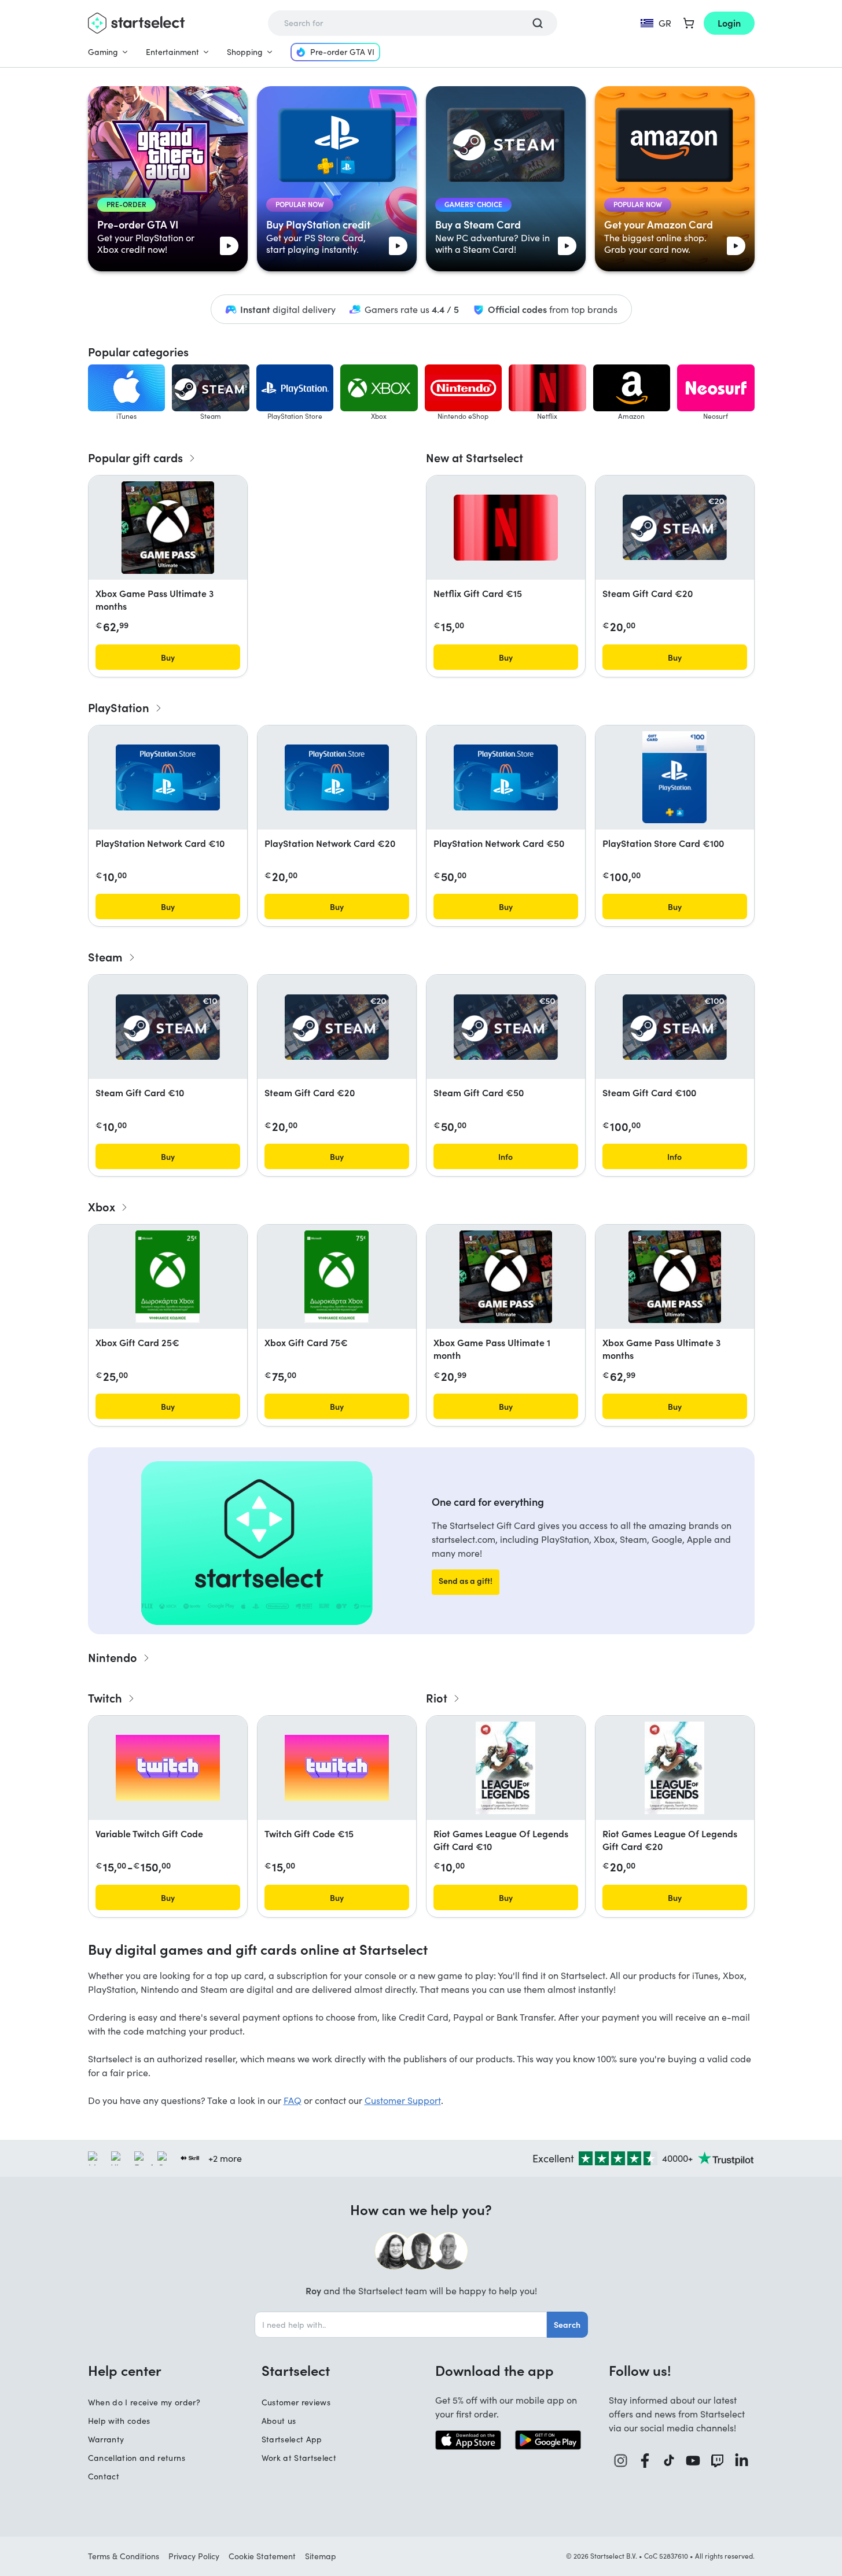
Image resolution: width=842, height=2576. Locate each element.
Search (567, 2324)
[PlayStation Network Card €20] (337, 777)
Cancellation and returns (137, 2458)
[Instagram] (621, 2461)
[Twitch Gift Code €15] (337, 1768)
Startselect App (292, 2439)
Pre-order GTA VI (342, 52)
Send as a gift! (466, 1580)
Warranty (106, 2439)
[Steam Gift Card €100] (675, 1027)
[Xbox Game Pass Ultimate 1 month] (506, 1277)
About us (279, 2421)
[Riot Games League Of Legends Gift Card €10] (505, 1768)
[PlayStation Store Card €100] (674, 777)
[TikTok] (669, 2461)
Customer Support (403, 2100)
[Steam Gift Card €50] (506, 1027)
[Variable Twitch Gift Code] (168, 1768)
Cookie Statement (262, 2556)
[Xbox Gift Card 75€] (337, 1277)
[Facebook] (645, 2461)
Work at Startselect (299, 2458)
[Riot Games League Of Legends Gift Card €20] (674, 1768)
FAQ (293, 2100)
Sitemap (321, 2556)
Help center (125, 2370)
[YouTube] (693, 2461)
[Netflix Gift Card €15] (506, 528)
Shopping (245, 52)
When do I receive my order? (144, 2402)
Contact (104, 2476)
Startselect (296, 2370)
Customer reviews (296, 2402)
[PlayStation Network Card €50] (506, 777)
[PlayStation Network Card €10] (168, 777)
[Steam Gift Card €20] (675, 527)
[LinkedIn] (742, 2461)
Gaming (103, 52)
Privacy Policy (194, 2556)
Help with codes (119, 2421)
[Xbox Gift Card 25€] (168, 1277)
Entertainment (172, 52)
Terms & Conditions (124, 2556)
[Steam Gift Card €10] (168, 1027)
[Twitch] (718, 2461)
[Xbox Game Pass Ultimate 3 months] (168, 528)
